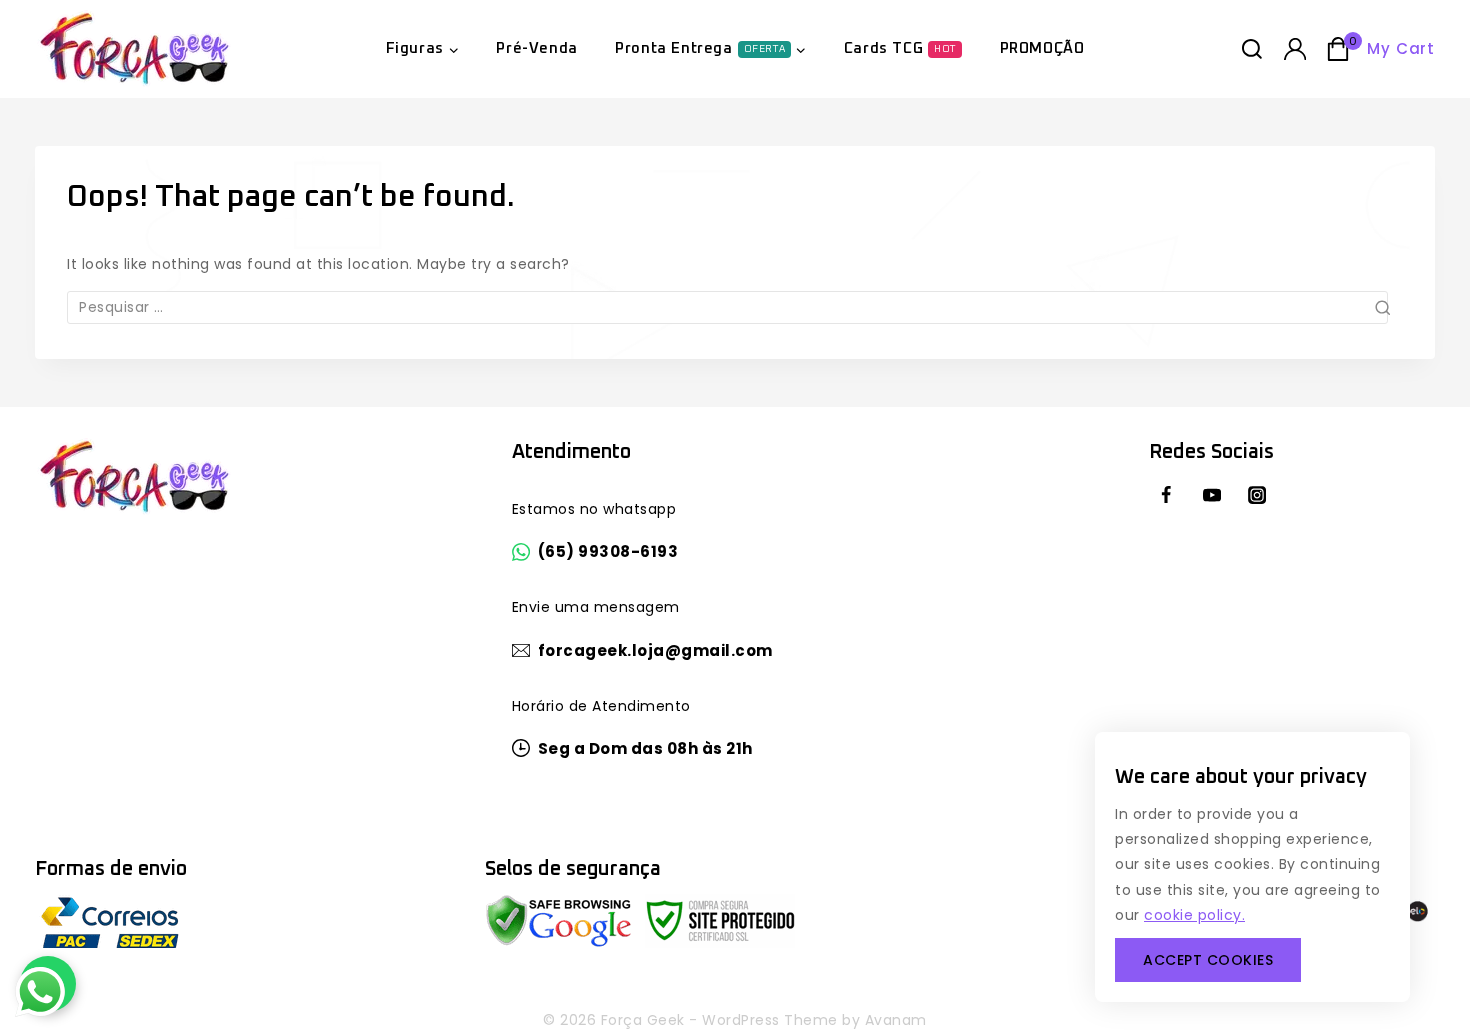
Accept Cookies (1208, 960)
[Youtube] (1211, 495)
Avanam (896, 1020)
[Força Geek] (135, 49)
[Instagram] (1257, 495)
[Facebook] (1166, 495)
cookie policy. (1194, 915)
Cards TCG (900, 48)
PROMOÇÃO (1042, 48)
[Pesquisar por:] (735, 307)
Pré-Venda (536, 48)
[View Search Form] (1252, 49)
